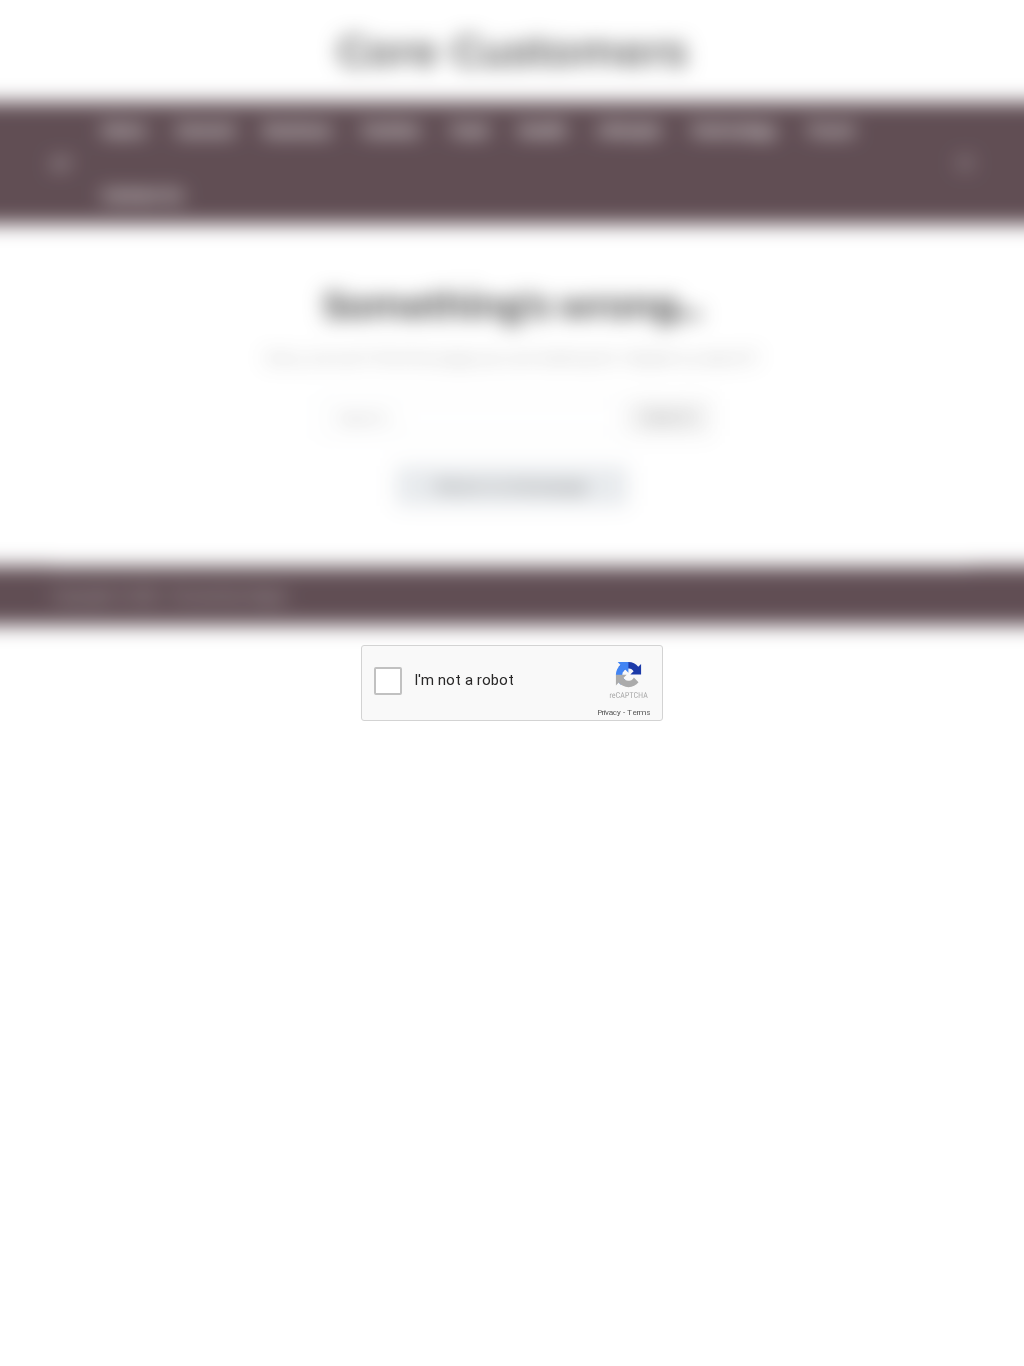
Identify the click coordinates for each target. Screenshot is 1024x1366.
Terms (639, 712)
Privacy (609, 712)
